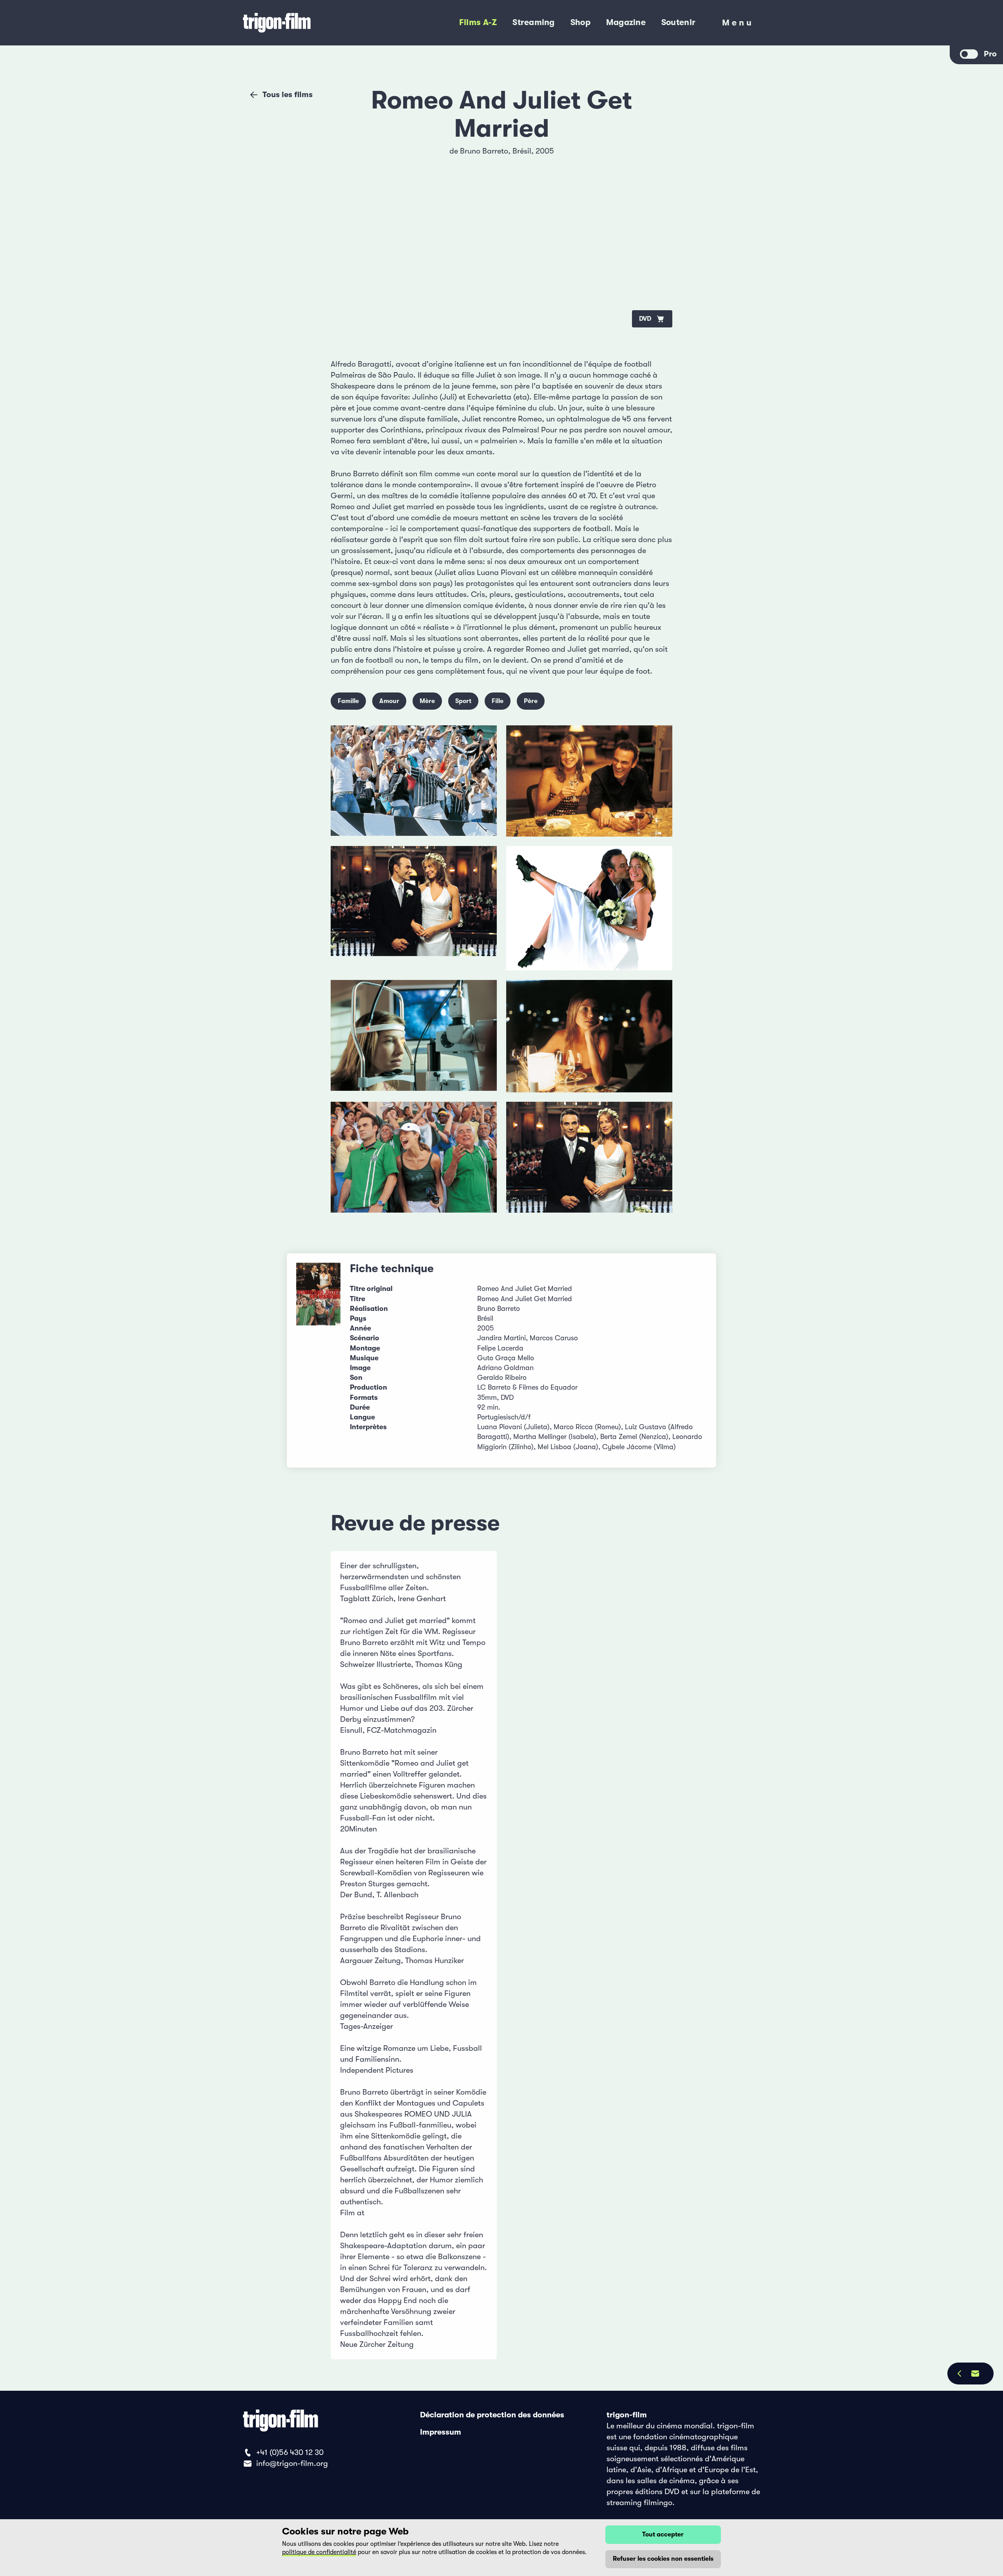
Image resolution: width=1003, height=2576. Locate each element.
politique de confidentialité (319, 2552)
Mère (427, 701)
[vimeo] (657, 184)
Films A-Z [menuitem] (478, 22)
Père (531, 701)
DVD (645, 319)
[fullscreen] (657, 157)
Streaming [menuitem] (533, 22)
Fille (498, 701)
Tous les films (288, 95)
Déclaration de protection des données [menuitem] (492, 2415)
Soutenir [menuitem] (678, 22)
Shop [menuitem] (580, 22)
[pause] (346, 157)
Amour (389, 701)
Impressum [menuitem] (441, 2432)
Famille (348, 701)
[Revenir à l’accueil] (309, 23)
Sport (463, 701)
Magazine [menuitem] (626, 22)
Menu (738, 25)
